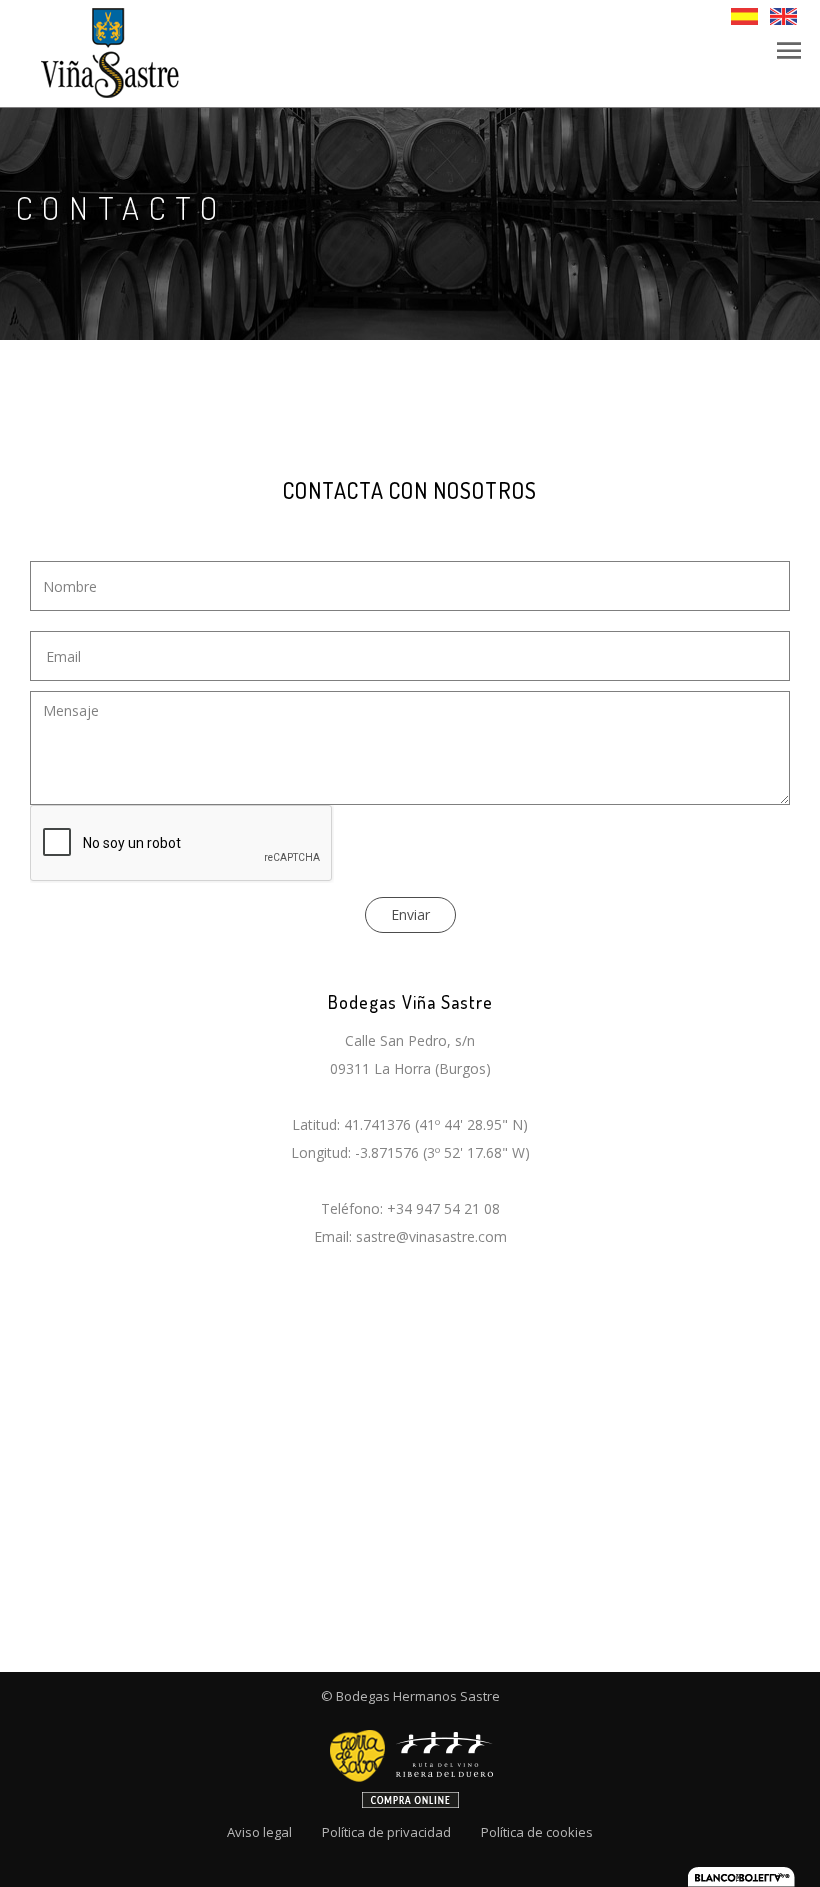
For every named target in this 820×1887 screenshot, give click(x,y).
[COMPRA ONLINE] (410, 1762)
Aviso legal (259, 1832)
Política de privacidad (386, 1832)
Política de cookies (537, 1832)
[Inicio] (108, 52)
